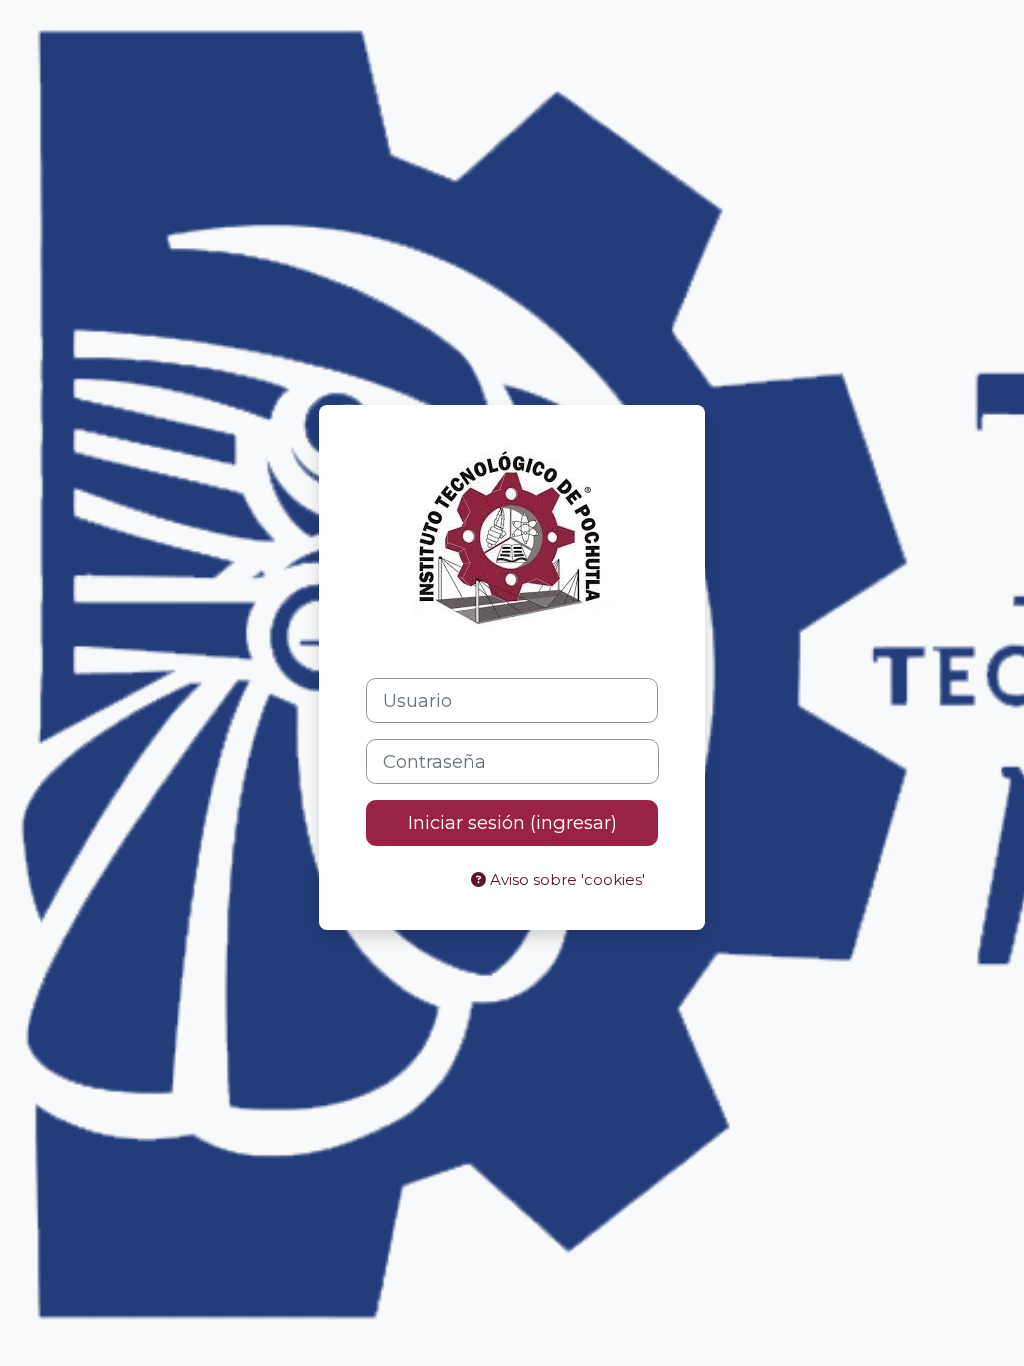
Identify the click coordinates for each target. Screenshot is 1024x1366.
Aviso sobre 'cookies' (565, 880)
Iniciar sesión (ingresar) (512, 822)
